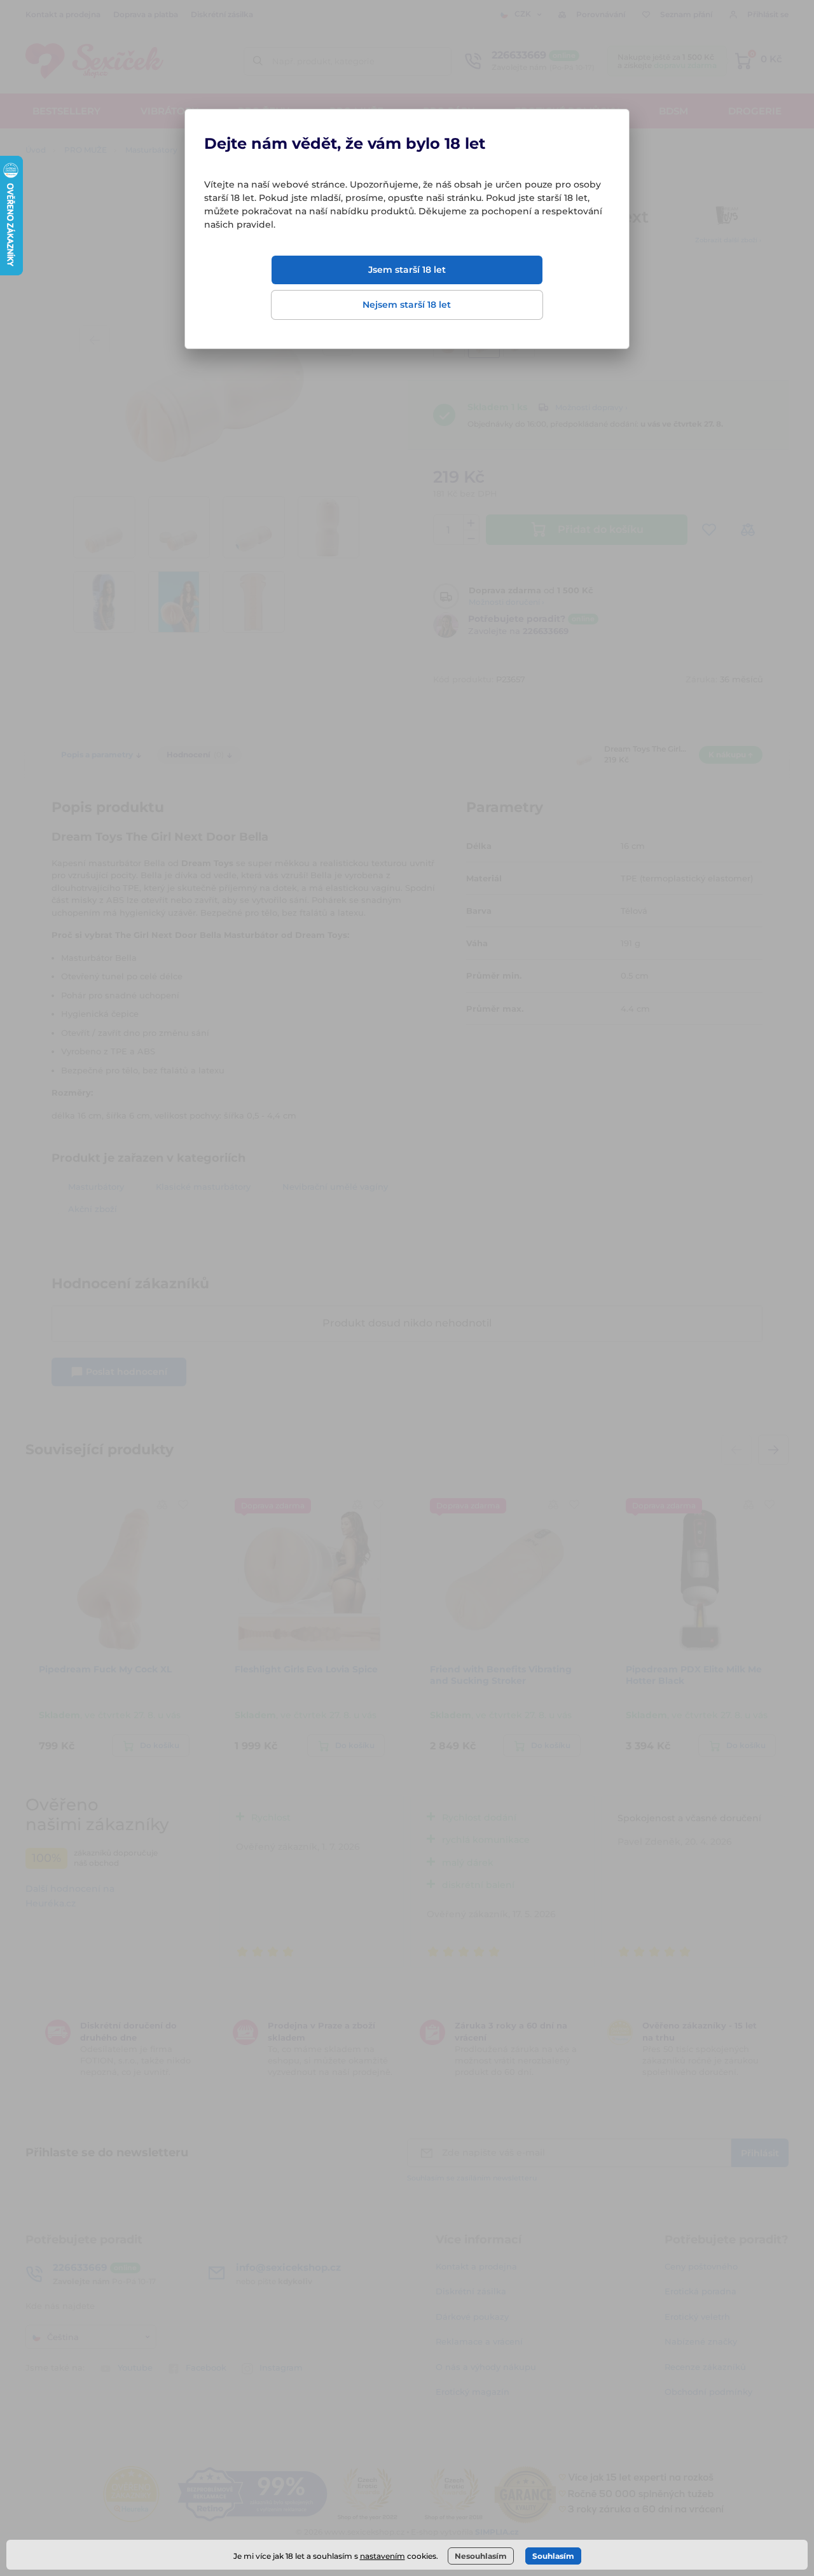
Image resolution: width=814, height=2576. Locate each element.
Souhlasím (553, 2556)
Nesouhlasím (481, 2556)
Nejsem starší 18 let (407, 305)
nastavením (383, 2556)
